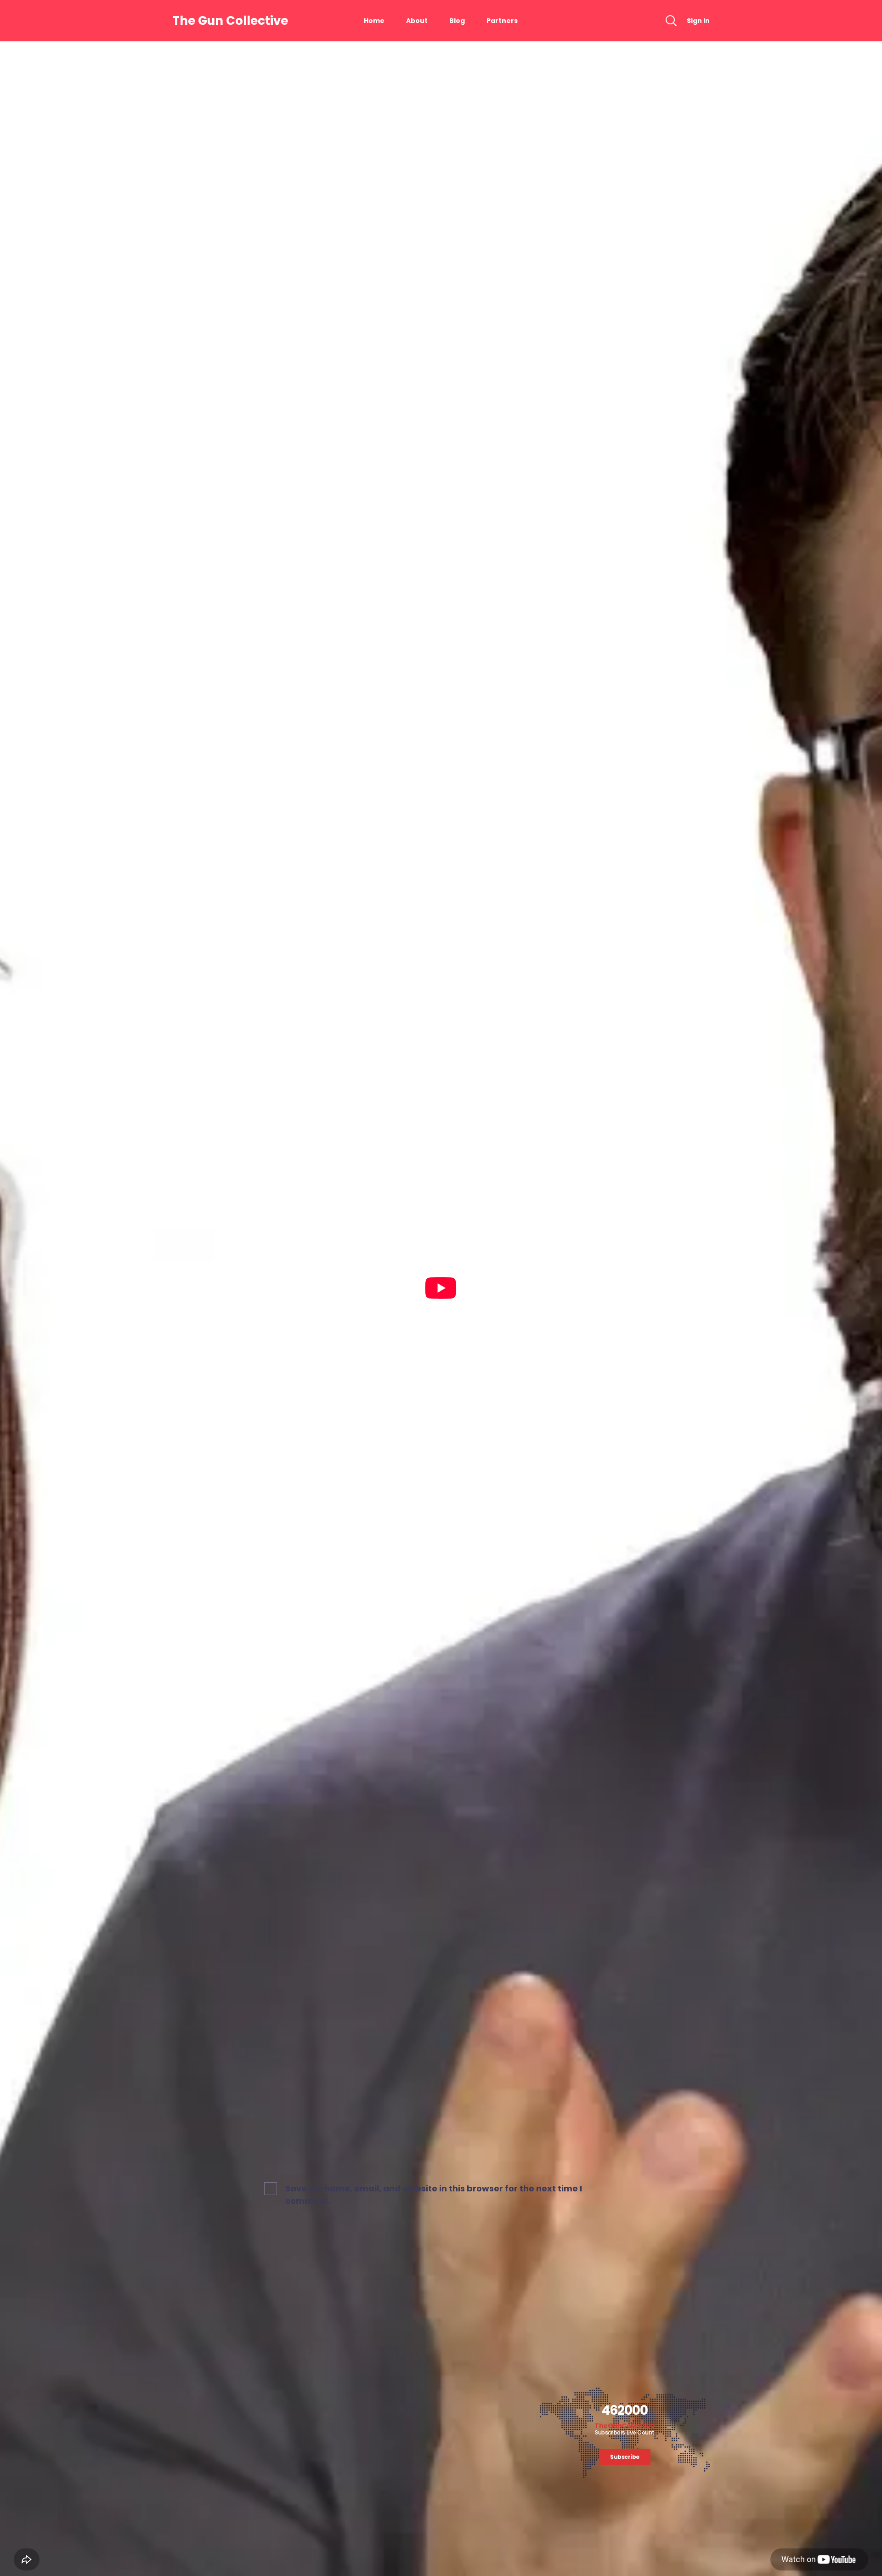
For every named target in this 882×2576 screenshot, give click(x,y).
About (417, 21)
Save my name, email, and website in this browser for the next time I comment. (434, 2195)
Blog (457, 21)
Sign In (698, 21)
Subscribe (625, 2457)
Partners (502, 21)
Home (374, 21)
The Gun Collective (230, 21)
